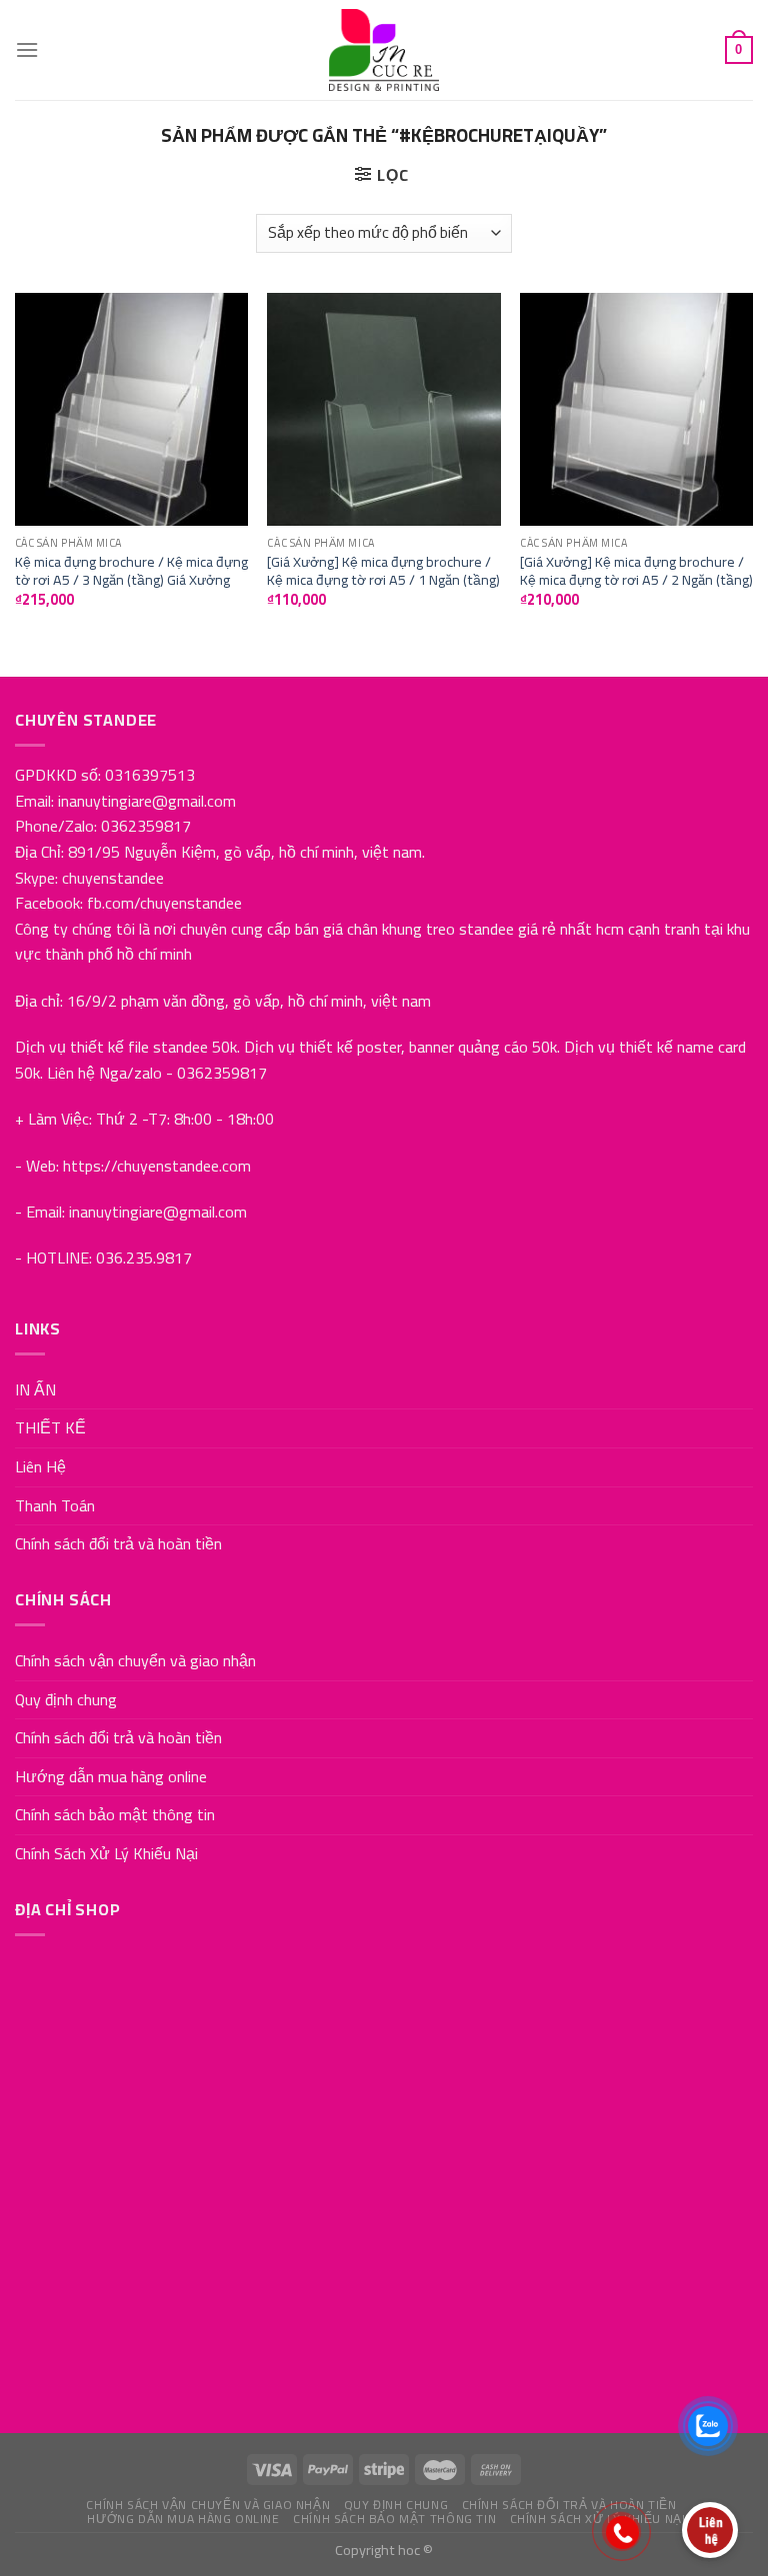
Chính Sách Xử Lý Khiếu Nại (106, 1853)
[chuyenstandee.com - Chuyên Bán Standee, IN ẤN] (384, 50)
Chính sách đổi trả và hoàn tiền (118, 1543)
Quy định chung (66, 1699)
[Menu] (27, 49)
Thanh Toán (55, 1505)
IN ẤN (35, 1389)
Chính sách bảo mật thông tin (115, 1814)
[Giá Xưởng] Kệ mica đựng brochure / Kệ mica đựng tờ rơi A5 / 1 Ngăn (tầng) (383, 571)
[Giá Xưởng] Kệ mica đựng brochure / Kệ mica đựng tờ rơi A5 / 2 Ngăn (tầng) (636, 571)
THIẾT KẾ (50, 1427)
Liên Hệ (40, 1466)
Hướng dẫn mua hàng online (111, 1776)
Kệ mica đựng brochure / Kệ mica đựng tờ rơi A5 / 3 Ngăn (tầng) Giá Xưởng (131, 571)
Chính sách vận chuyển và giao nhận (135, 1660)
